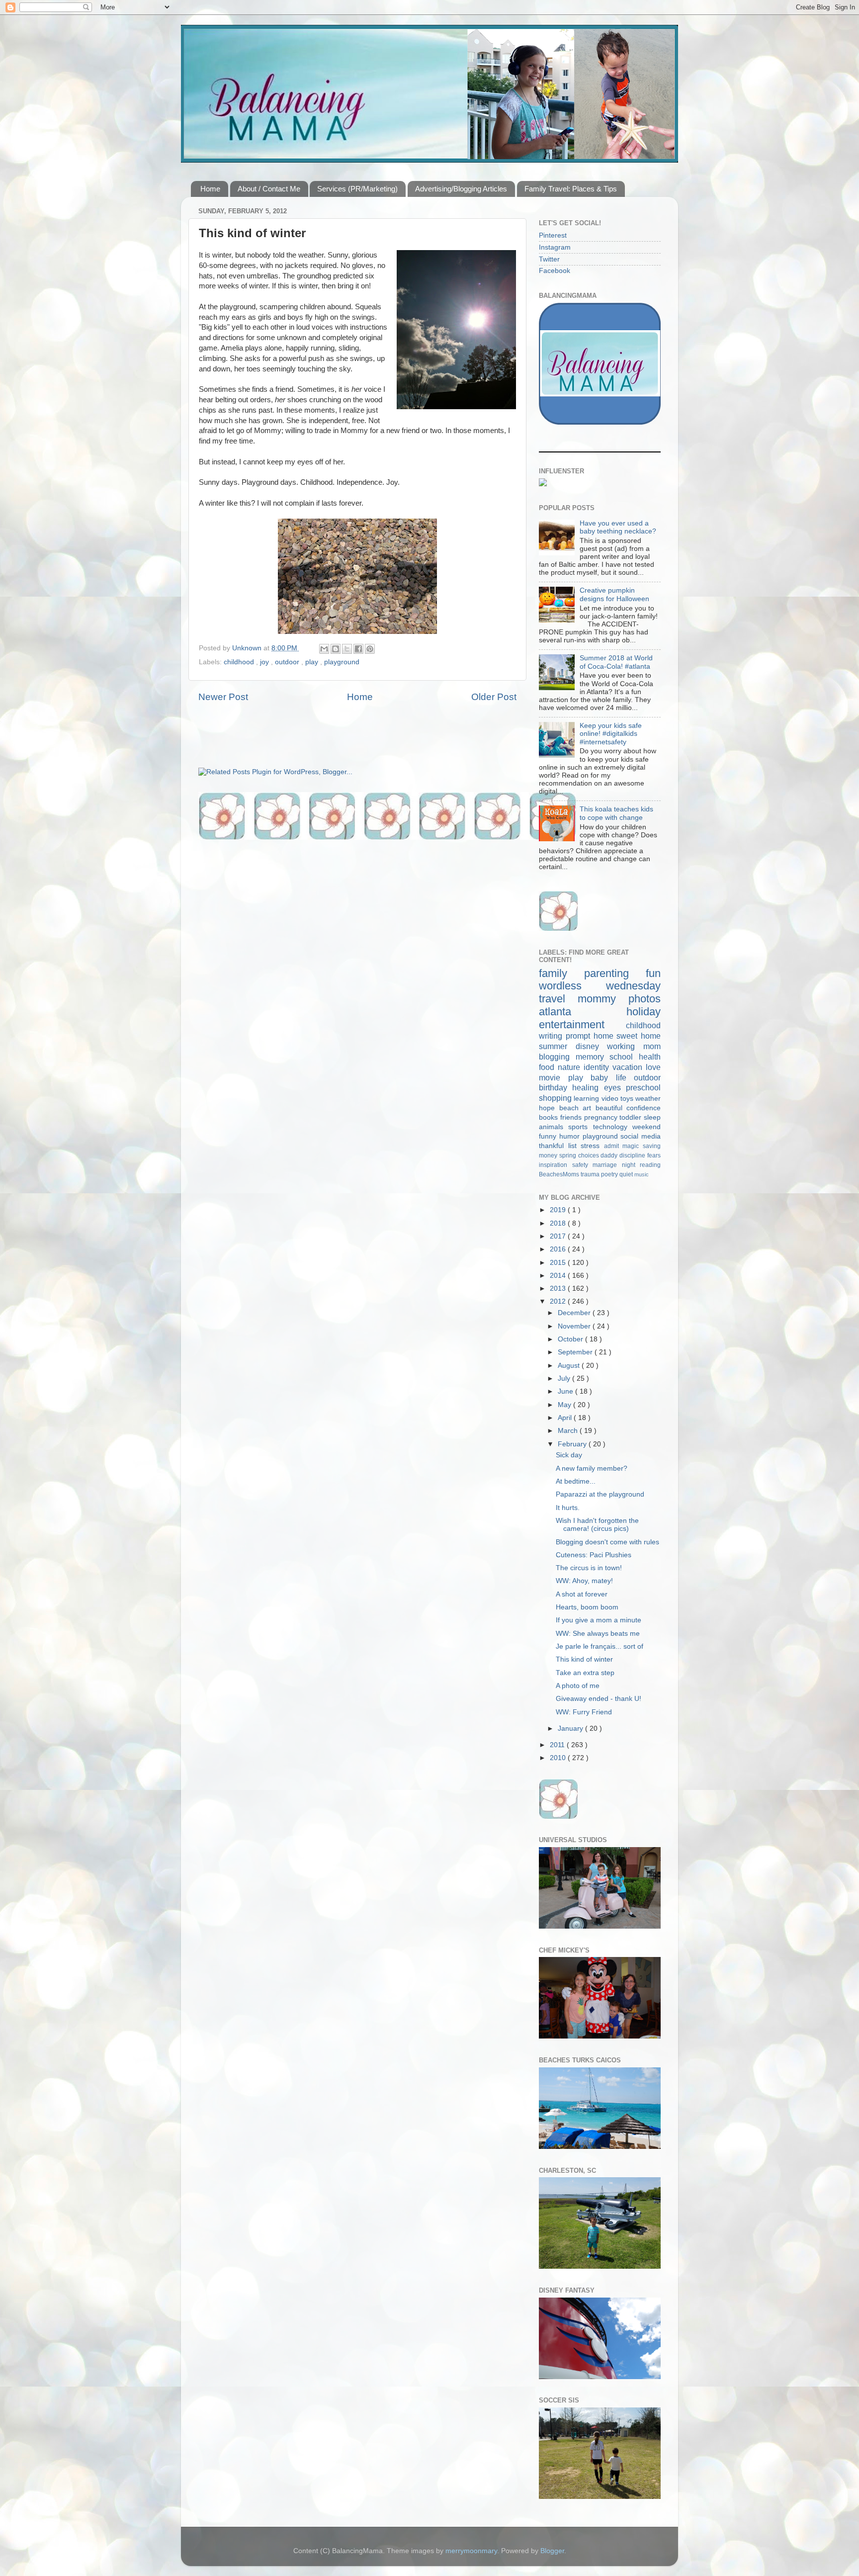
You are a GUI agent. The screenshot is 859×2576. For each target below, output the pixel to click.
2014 (559, 1276)
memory (593, 1057)
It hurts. (568, 1508)
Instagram (555, 247)
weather (648, 1099)
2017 (559, 1236)
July (565, 1378)
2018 (559, 1223)
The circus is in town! (589, 1568)
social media (641, 1136)
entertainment (582, 1024)
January (571, 1729)
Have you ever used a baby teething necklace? (618, 527)
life (625, 1077)
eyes (615, 1087)
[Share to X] (347, 649)
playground (342, 662)
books (550, 1117)
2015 (559, 1263)
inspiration (556, 1165)
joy (265, 662)
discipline (633, 1155)
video (611, 1099)
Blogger (552, 2551)
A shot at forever (582, 1594)
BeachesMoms (560, 1174)
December (575, 1313)
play (313, 662)
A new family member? (592, 1468)
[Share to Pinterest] (370, 649)
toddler (632, 1117)
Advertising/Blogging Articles (461, 189)
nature (571, 1067)
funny (549, 1136)
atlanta (583, 1012)
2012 (559, 1301)
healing (588, 1087)
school (624, 1057)
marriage (607, 1165)
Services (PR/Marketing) (357, 189)
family (561, 973)
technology (613, 1127)
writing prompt (566, 1036)
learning (587, 1099)
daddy (610, 1155)
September (576, 1352)
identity (598, 1067)
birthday (556, 1087)
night (631, 1165)
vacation (629, 1067)
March (569, 1431)
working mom (634, 1046)
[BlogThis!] (336, 649)
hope (549, 1108)
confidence (644, 1108)
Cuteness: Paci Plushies (594, 1555)
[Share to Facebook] (358, 649)
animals (554, 1127)
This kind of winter (584, 1659)
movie (554, 1077)
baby (603, 1077)
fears (654, 1155)
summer (557, 1046)
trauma (591, 1174)
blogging (557, 1057)
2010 (559, 1758)
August (570, 1366)
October (571, 1339)
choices (590, 1155)
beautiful (611, 1108)
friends (572, 1117)
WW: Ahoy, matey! (584, 1581)
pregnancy (602, 1117)
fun (653, 973)
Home (210, 189)
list (575, 1146)
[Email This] (324, 649)
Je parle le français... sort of (600, 1646)
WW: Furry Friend (584, 1712)
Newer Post (223, 697)
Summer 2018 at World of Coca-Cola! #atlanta (616, 662)
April (566, 1418)
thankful (554, 1146)
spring (569, 1155)
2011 (558, 1745)
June (566, 1391)
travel (558, 999)
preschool (643, 1087)
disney (592, 1046)
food (548, 1067)
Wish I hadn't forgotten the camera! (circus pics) (597, 1525)
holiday (644, 1012)
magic (633, 1146)
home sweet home (627, 1036)
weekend (646, 1127)
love (653, 1067)
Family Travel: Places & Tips (571, 189)
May (565, 1405)
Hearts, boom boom (587, 1607)
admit (613, 1146)
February (573, 1444)
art (589, 1108)
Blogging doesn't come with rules (607, 1542)
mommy (603, 999)
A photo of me (578, 1686)
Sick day (569, 1455)
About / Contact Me (269, 189)
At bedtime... (576, 1481)
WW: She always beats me (598, 1634)
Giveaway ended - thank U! (599, 1699)
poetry (610, 1174)
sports (580, 1127)
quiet (627, 1174)
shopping (556, 1098)
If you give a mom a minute (599, 1620)
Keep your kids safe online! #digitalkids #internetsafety (611, 734)
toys (628, 1099)
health (650, 1057)
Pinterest (553, 235)
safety (583, 1165)
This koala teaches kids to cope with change (616, 813)
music (642, 1174)
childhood (240, 662)
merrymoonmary (471, 2551)
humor (571, 1136)
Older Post (494, 697)
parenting (615, 973)
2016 (559, 1249)
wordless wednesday (600, 986)
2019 (559, 1210)
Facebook (555, 271)
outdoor (288, 662)
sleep (652, 1117)
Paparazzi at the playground (600, 1494)
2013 (559, 1288)
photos (644, 999)
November (575, 1326)
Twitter (549, 259)
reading (650, 1165)
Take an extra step (585, 1673)
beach (571, 1108)
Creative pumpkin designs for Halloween (614, 594)
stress (592, 1146)
